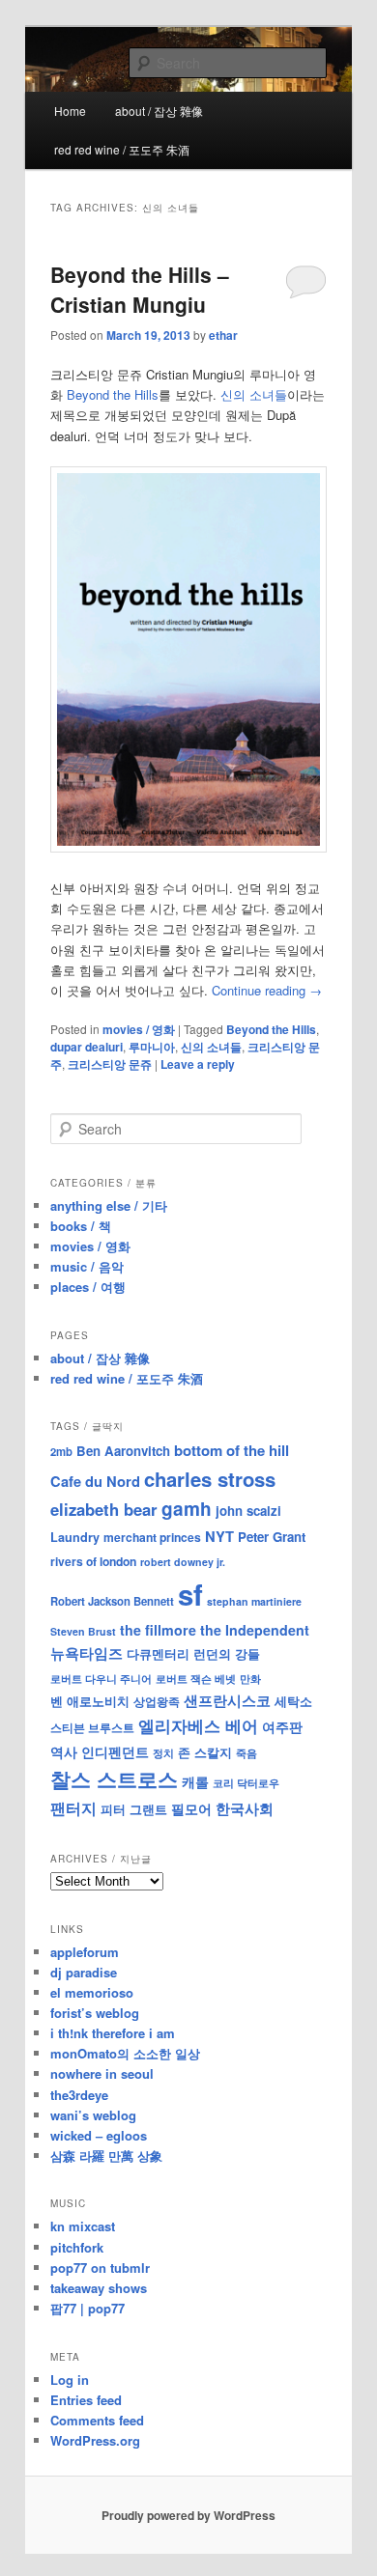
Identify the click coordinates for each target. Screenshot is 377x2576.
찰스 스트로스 (114, 1779)
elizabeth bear (104, 1509)
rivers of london (93, 1561)
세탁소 (293, 1701)
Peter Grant (272, 1537)
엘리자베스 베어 (198, 1725)
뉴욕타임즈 (87, 1653)
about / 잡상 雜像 (159, 111)
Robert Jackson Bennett (112, 1601)
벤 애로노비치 (90, 1701)
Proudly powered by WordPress (188, 2515)
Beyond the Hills (113, 394)
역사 (64, 1751)
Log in (70, 2380)
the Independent (255, 1630)
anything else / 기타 (109, 1205)
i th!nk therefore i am (113, 2033)
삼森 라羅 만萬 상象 (106, 2156)
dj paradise (84, 1972)
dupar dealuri (87, 1047)
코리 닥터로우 (246, 1782)
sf (190, 1594)
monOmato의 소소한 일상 (125, 2053)
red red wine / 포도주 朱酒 (122, 149)
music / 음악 (87, 1266)
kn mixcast (83, 2226)
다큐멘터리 (158, 1654)
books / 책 (81, 1226)
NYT (219, 1536)
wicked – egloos (99, 2135)
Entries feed (86, 2400)
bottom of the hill (232, 1450)
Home (70, 111)
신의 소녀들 (254, 394)
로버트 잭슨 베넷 (196, 1678)
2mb (61, 1451)
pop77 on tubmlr (100, 2268)
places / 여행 (88, 1287)
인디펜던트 (115, 1751)
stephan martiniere (254, 1601)
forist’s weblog (95, 2013)
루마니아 (152, 1047)
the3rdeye (79, 2095)
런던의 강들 (227, 1653)
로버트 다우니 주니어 (101, 1679)
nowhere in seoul (102, 2073)
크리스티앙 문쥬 (110, 1064)
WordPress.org (95, 2440)
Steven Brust (83, 1631)
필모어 (191, 1808)
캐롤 (195, 1782)
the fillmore (158, 1630)
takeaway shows (99, 2288)
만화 (250, 1678)
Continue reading (267, 990)
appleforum (85, 1952)
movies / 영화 (139, 1029)
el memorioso (92, 1992)
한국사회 (245, 1808)
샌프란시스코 (227, 1700)
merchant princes (152, 1537)
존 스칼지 (205, 1752)
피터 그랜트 (134, 1809)
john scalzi (248, 1511)
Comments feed (97, 2420)
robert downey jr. (183, 1562)
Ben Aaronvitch (123, 1451)
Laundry (75, 1537)
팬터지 (73, 1808)
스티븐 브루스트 (92, 1727)
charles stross (210, 1479)
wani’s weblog (93, 2115)
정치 (163, 1752)
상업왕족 (157, 1701)
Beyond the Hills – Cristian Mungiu (140, 290)
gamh (187, 1509)
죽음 (246, 1752)
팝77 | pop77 (87, 2308)
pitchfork (77, 2247)
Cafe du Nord (95, 1481)
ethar (223, 335)
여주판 (282, 1727)
